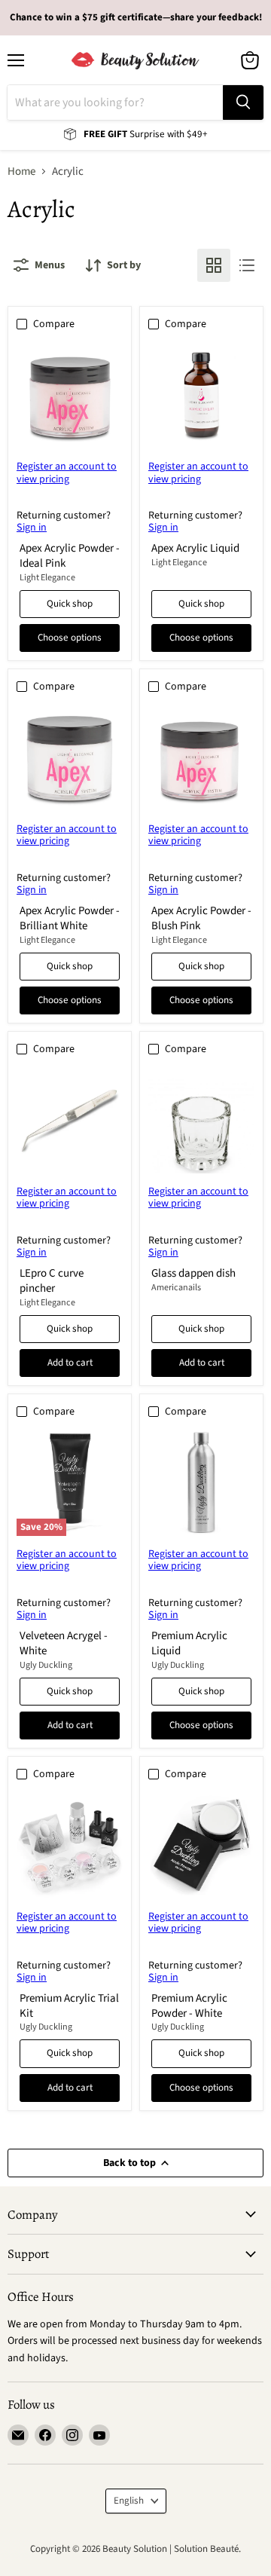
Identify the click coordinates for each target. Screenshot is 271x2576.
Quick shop (70, 604)
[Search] (243, 102)
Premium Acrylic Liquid (189, 1643)
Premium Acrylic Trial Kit (69, 2006)
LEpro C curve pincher (52, 1281)
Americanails (176, 1288)
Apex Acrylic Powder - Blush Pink (201, 918)
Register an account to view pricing (67, 473)
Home (21, 171)
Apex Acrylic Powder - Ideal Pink (70, 556)
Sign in (32, 528)
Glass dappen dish (193, 1273)
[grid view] (214, 265)
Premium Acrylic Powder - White (189, 2006)
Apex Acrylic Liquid (195, 548)
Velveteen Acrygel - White (64, 1643)
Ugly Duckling (46, 1665)
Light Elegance (47, 578)
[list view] (247, 265)
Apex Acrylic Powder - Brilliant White (70, 918)
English (129, 2501)
